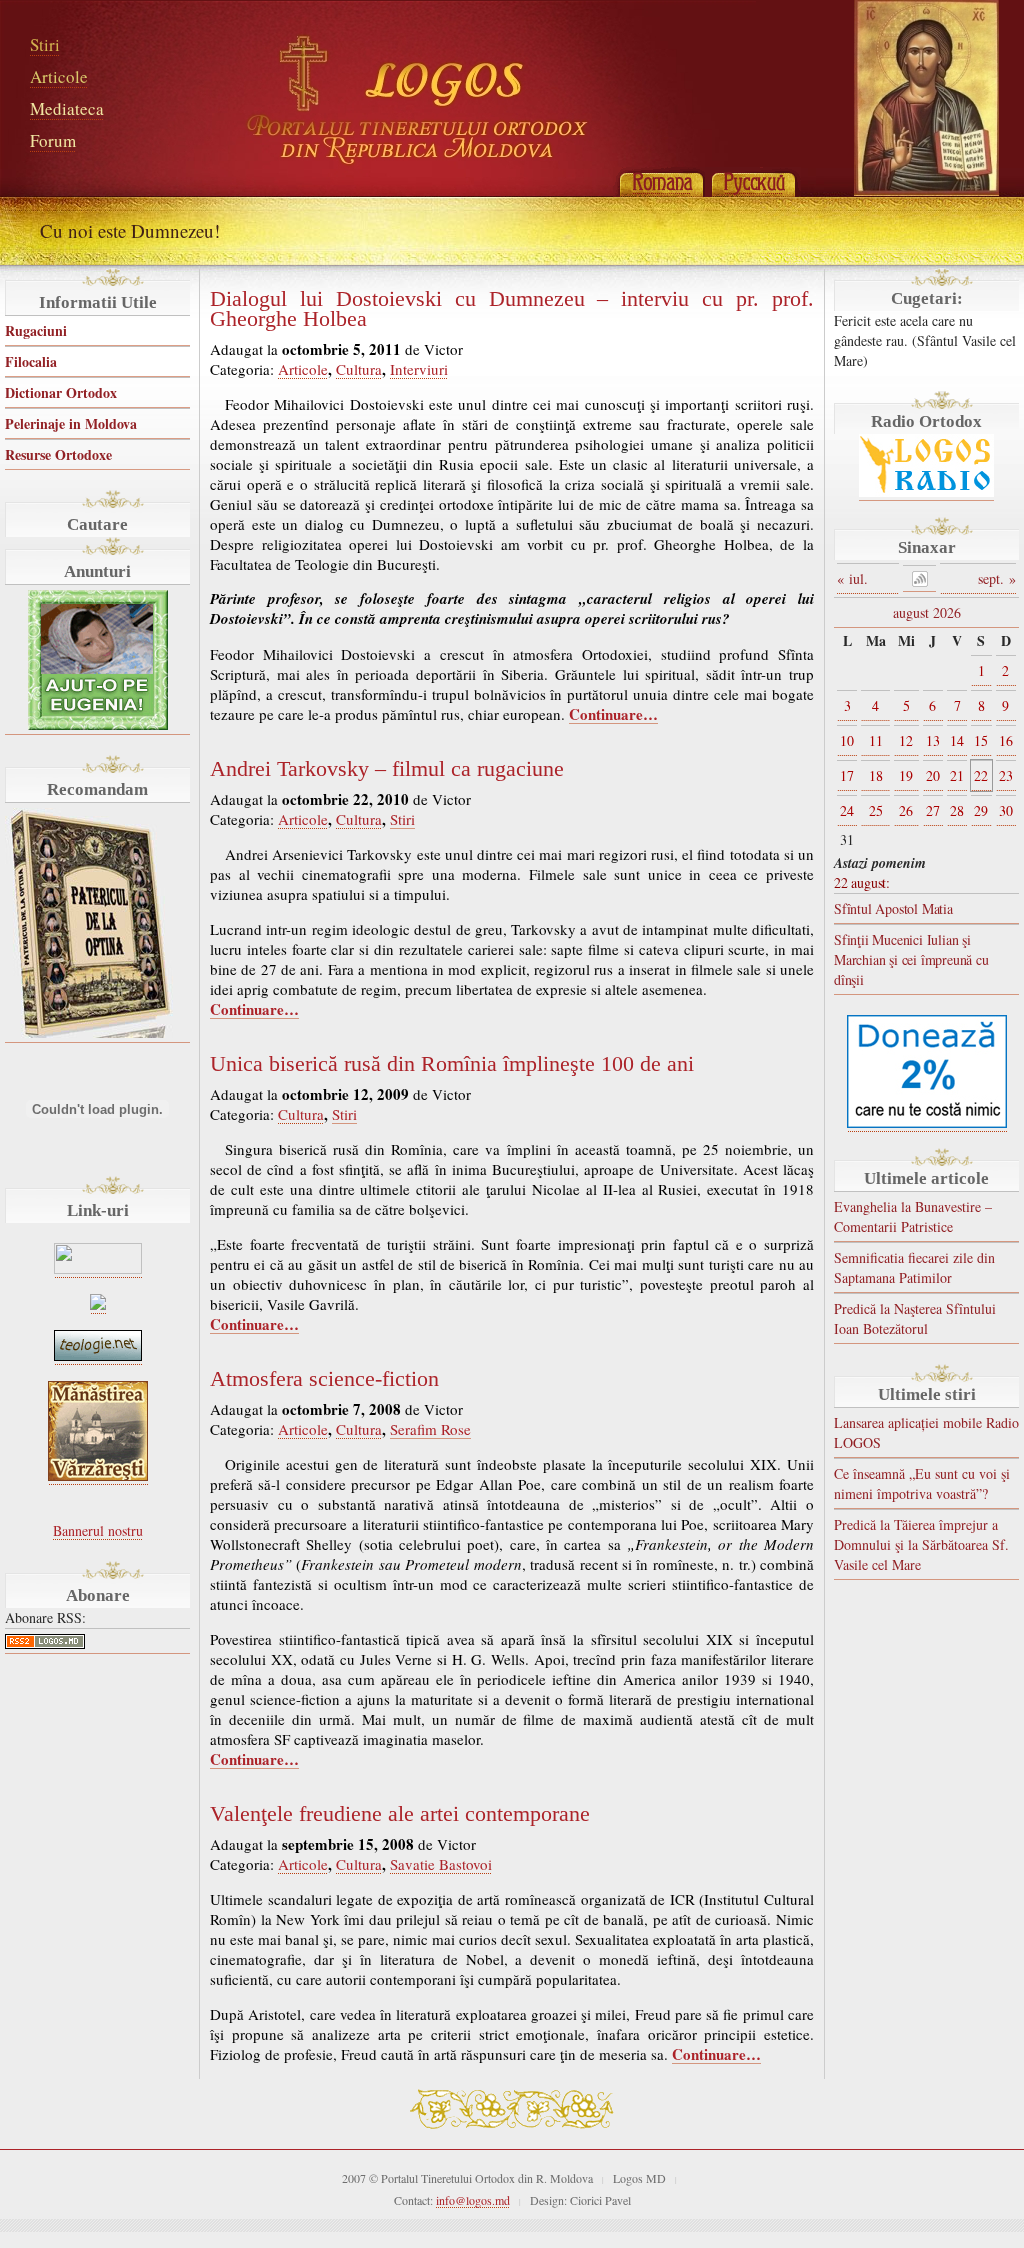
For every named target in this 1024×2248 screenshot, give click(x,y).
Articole (59, 76)
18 (876, 775)
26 (906, 810)
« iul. (852, 578)
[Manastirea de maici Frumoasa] (98, 1304)
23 (1006, 775)
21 (957, 775)
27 (933, 810)
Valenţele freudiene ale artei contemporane (400, 1814)
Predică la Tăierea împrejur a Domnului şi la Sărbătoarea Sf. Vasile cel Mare (921, 1544)
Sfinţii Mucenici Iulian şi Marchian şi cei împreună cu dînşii (911, 959)
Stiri (45, 44)
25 (876, 810)
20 (933, 775)
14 (957, 740)
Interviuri (419, 369)
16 (1006, 740)
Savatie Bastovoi (441, 1864)
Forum (53, 140)
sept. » (997, 578)
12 (906, 740)
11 (876, 740)
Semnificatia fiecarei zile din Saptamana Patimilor (914, 1267)
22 (981, 775)
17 (847, 775)
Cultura (359, 369)
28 (957, 810)
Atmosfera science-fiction (324, 1379)
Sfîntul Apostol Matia (893, 908)
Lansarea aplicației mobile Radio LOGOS (926, 1432)
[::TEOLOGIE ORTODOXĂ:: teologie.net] (98, 1355)
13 (933, 740)
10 (847, 740)
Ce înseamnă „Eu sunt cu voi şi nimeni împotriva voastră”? (922, 1483)
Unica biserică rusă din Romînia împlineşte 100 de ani (452, 1064)
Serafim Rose (430, 1429)
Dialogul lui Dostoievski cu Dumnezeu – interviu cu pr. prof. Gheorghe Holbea (512, 309)
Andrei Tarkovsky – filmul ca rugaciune (387, 769)
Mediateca (67, 108)
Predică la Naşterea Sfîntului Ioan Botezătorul (915, 1318)
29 (981, 810)
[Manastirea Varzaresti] (98, 1475)
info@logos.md (473, 2200)
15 (981, 740)
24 (847, 810)
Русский (753, 182)
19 (906, 775)
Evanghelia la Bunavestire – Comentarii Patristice (913, 1216)
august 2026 (927, 612)
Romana (661, 182)
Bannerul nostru (98, 1530)
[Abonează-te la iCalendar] (919, 578)
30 (1006, 810)
